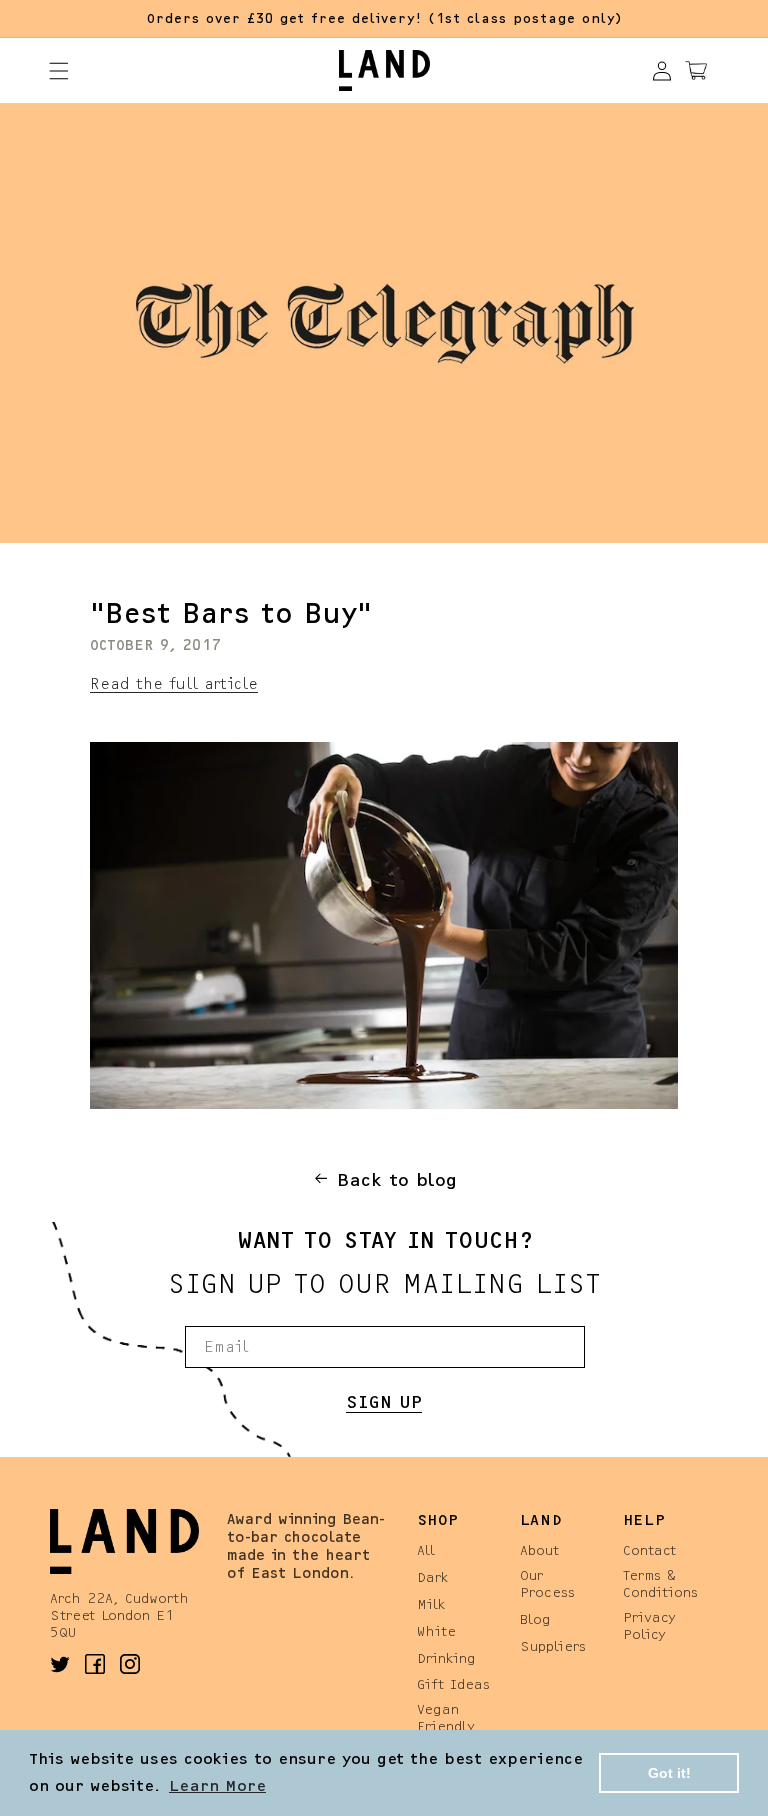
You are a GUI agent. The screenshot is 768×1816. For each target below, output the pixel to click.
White (436, 1630)
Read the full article (174, 682)
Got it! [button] (669, 1773)
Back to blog (397, 1178)
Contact (649, 1549)
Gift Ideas (453, 1683)
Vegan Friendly (446, 1717)
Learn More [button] (217, 1784)
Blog (535, 1618)
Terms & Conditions (660, 1583)
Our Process (547, 1583)
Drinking (446, 1657)
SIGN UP (384, 1400)
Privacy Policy (649, 1625)
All (426, 1549)
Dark (432, 1576)
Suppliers (553, 1645)
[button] (59, 71)
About (539, 1549)
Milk (431, 1603)
